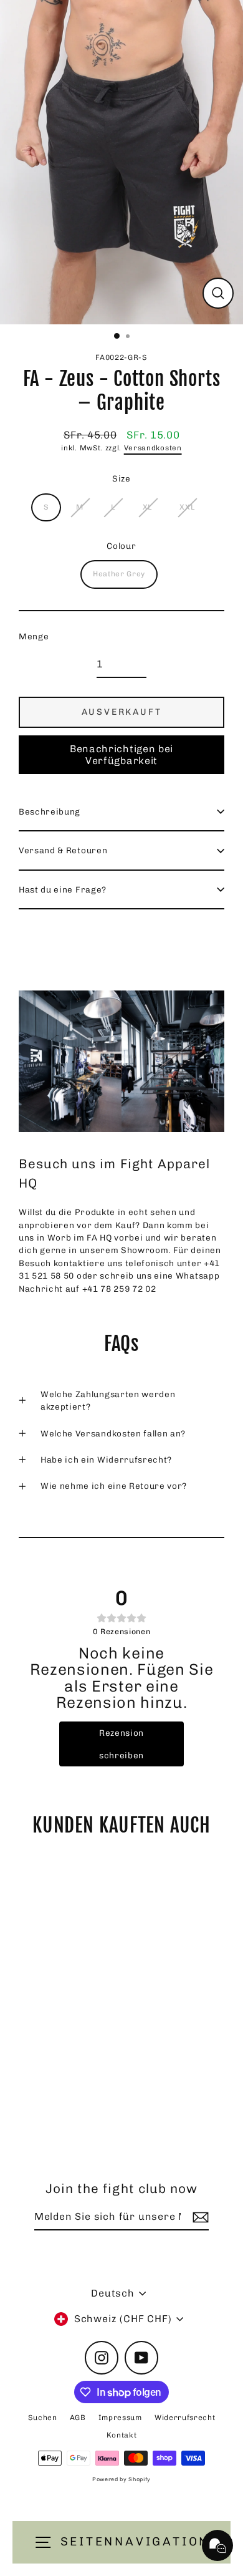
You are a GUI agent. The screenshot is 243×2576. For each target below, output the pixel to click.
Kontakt (122, 2435)
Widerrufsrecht (185, 2418)
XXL (187, 507)
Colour (121, 546)
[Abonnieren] (199, 2217)
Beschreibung (50, 811)
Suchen (43, 2418)
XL (147, 507)
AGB (78, 2418)
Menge (34, 636)
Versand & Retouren (63, 850)
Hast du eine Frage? (63, 889)
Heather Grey (119, 574)
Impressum (120, 2418)
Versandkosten (153, 448)
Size (121, 478)
